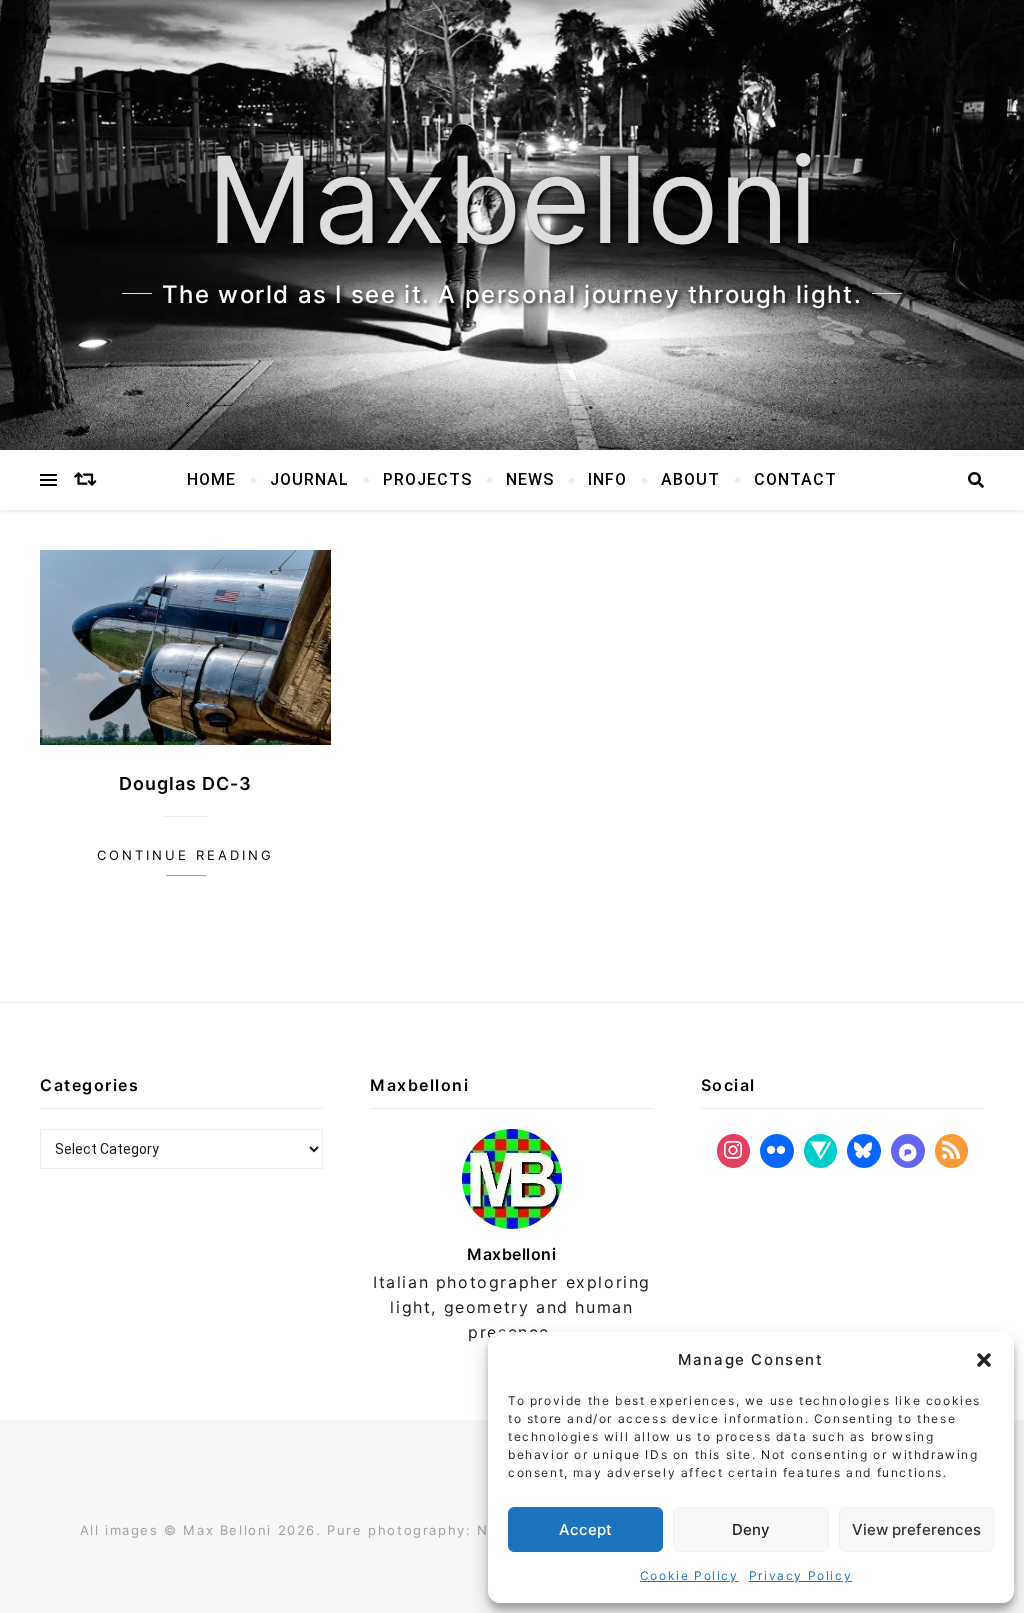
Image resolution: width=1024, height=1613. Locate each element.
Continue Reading (185, 855)
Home (211, 479)
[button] (984, 1360)
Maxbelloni (512, 199)
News (530, 479)
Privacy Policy (800, 1575)
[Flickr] (777, 1151)
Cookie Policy (689, 1575)
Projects (427, 479)
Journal (309, 479)
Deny (751, 1529)
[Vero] (821, 1151)
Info (607, 479)
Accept (585, 1529)
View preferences (916, 1529)
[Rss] (952, 1151)
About (690, 479)
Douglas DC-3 (185, 783)
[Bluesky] (864, 1151)
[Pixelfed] (908, 1151)
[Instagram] (734, 1151)
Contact (795, 479)
